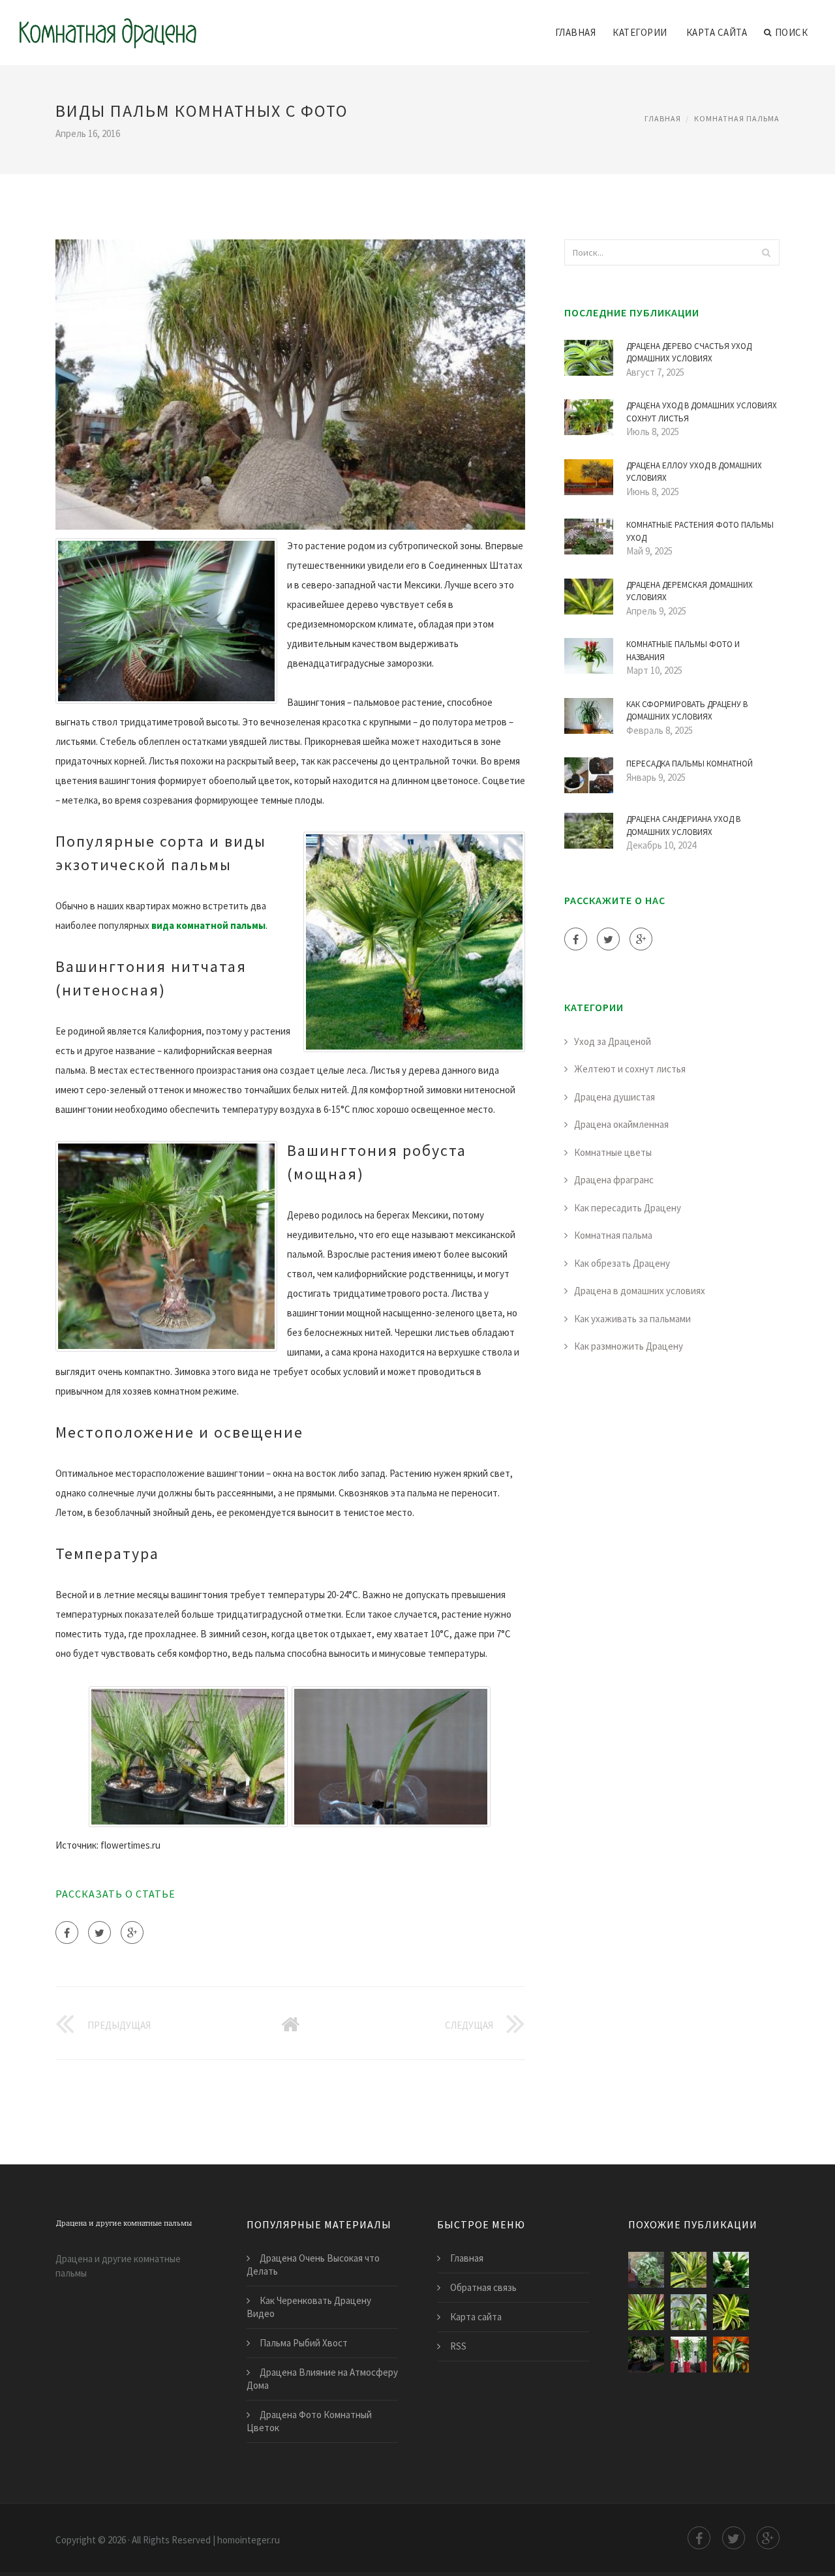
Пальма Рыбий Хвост (304, 2343)
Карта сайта (717, 32)
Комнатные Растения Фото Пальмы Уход (700, 531)
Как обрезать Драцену (622, 1263)
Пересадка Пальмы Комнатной (690, 764)
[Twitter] (99, 1932)
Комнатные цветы (613, 1152)
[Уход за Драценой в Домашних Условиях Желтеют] (689, 2355)
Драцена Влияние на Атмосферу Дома (322, 2379)
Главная (576, 32)
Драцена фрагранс (614, 1180)
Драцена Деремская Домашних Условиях (690, 591)
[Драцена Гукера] (689, 2312)
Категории (640, 32)
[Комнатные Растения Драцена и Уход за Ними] (731, 2312)
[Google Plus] (132, 1932)
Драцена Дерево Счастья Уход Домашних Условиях (689, 353)
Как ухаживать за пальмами (632, 1319)
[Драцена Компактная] (731, 2355)
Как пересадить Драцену (628, 1208)
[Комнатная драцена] (108, 24)
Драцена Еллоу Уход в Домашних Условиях (694, 472)
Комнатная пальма (737, 118)
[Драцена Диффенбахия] (646, 2270)
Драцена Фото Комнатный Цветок (309, 2421)
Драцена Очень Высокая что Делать (313, 2265)
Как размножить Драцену (629, 1346)
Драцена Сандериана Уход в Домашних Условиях (683, 826)
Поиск (792, 32)
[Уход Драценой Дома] (646, 2312)
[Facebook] (67, 1932)
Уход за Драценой (613, 1041)
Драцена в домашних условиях (640, 1291)
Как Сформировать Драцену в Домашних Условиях (687, 711)
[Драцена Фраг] (731, 2270)
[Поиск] (766, 252)
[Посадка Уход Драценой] (689, 2270)
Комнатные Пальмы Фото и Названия (683, 651)
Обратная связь (483, 2287)
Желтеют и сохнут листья (630, 1069)
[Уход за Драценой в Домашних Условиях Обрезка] (646, 2355)
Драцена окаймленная (621, 1124)
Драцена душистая (615, 1097)
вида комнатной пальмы (208, 925)
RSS (458, 2346)
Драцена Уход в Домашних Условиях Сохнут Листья (702, 412)
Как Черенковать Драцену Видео (309, 2307)
